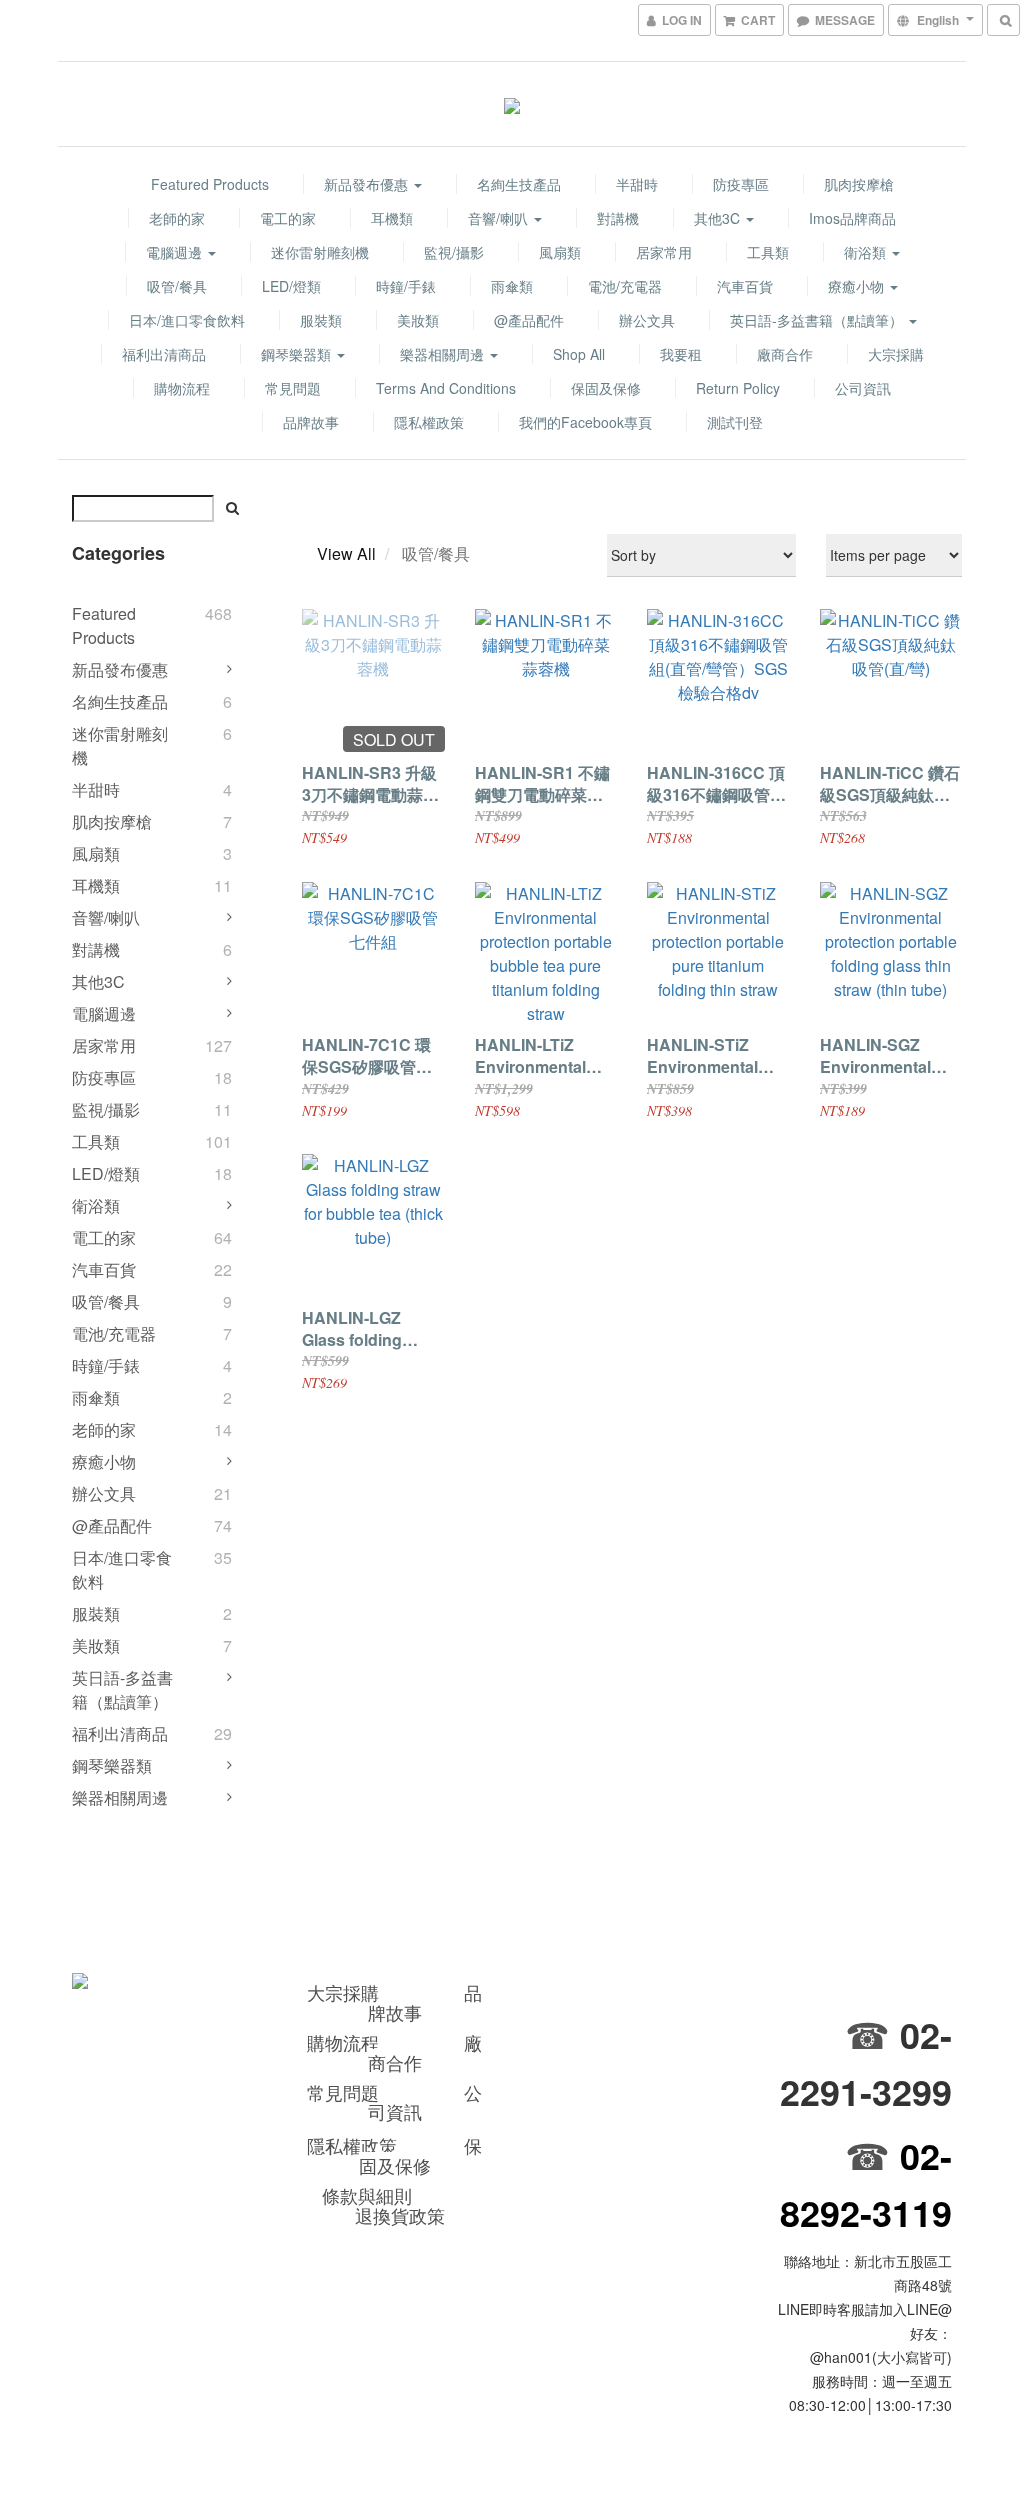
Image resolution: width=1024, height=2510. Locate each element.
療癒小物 (858, 286)
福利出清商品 (164, 354)
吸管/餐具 (177, 286)
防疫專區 (741, 184)
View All (346, 553)
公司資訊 (863, 388)
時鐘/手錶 (406, 286)
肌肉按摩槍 (859, 184)
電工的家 (288, 218)
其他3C (719, 218)
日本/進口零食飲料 (187, 320)
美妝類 (418, 320)
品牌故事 (311, 422)
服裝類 (321, 320)
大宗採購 (896, 354)
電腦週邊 (176, 252)
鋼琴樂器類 (298, 354)
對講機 (618, 218)
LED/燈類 (291, 286)
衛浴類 (867, 252)
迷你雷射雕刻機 (320, 252)
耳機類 (392, 218)
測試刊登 (735, 422)
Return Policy (738, 388)
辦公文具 (647, 320)
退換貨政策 (400, 2215)
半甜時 (637, 184)
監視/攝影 (454, 252)
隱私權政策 (429, 422)
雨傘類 (512, 286)
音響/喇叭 (500, 218)
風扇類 (560, 252)
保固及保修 (606, 388)
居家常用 (664, 252)
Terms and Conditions (446, 388)
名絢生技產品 (519, 184)
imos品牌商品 (852, 218)
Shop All (579, 354)
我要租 (681, 354)
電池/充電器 (625, 286)
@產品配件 (529, 320)
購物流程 (182, 388)
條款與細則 (367, 2195)
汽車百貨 (745, 286)
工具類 (768, 252)
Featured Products (210, 184)
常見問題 (293, 388)
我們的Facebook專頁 (585, 422)
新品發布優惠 (368, 184)
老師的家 (177, 218)
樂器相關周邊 (444, 354)
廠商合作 (785, 354)
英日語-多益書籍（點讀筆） (818, 320)
